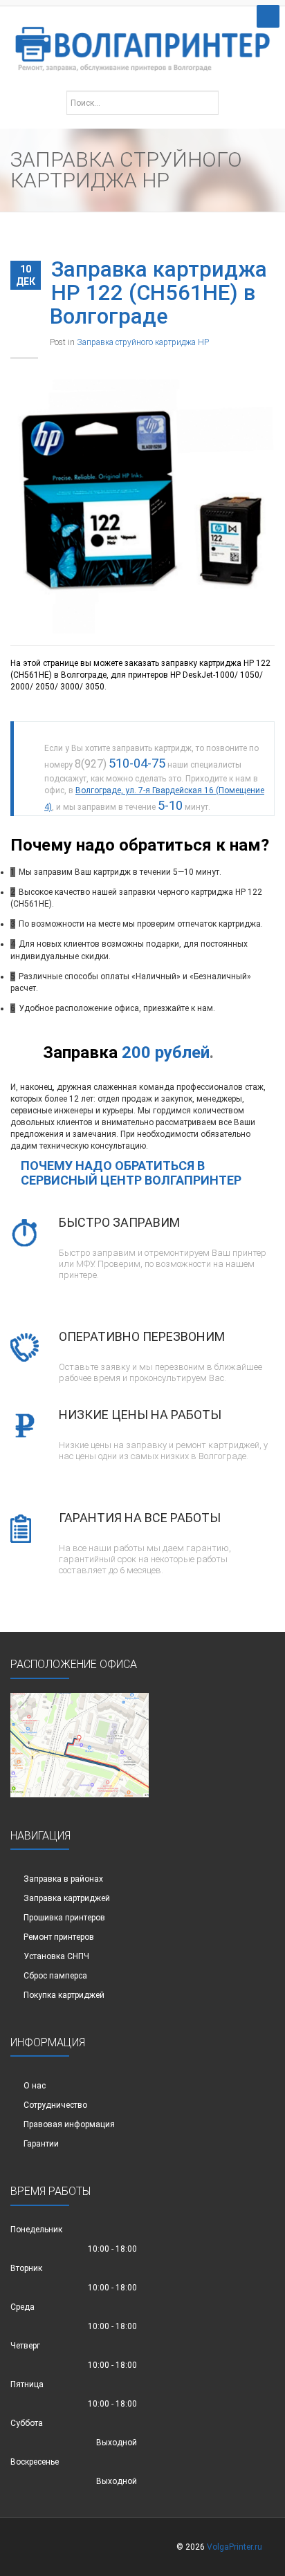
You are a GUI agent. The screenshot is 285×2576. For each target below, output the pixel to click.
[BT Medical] (142, 42)
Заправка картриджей (67, 1898)
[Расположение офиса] (80, 1744)
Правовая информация (69, 2124)
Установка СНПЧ (56, 1956)
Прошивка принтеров (64, 1918)
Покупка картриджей (64, 1995)
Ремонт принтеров (59, 1937)
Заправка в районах (63, 1879)
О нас (35, 2086)
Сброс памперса (55, 1976)
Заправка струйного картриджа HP (143, 342)
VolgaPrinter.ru (235, 2547)
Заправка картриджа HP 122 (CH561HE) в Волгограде (158, 293)
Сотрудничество (55, 2105)
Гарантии (41, 2144)
